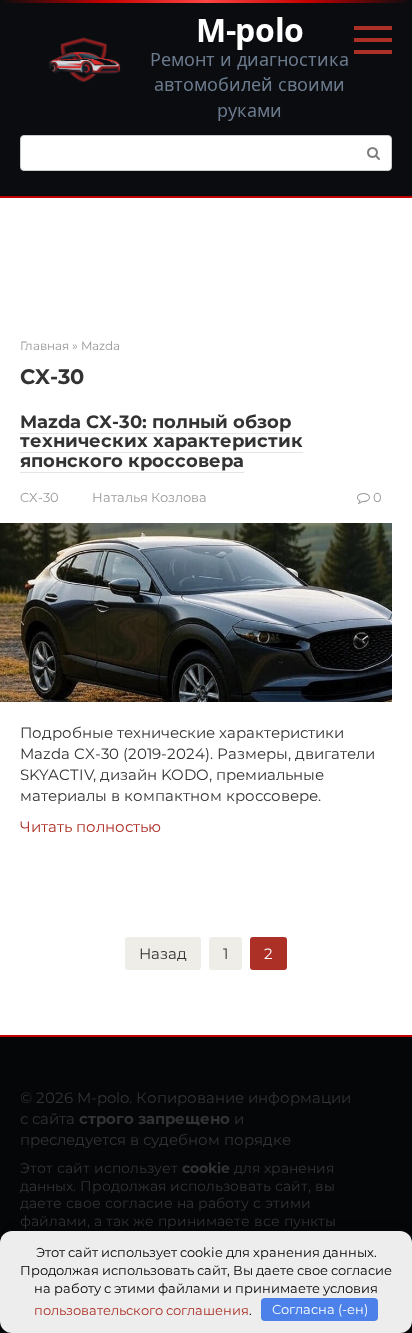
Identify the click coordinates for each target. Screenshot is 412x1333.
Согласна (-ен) (320, 1309)
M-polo (250, 29)
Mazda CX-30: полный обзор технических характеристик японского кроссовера (161, 442)
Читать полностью (90, 826)
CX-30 (39, 497)
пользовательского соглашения (141, 1309)
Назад (163, 953)
